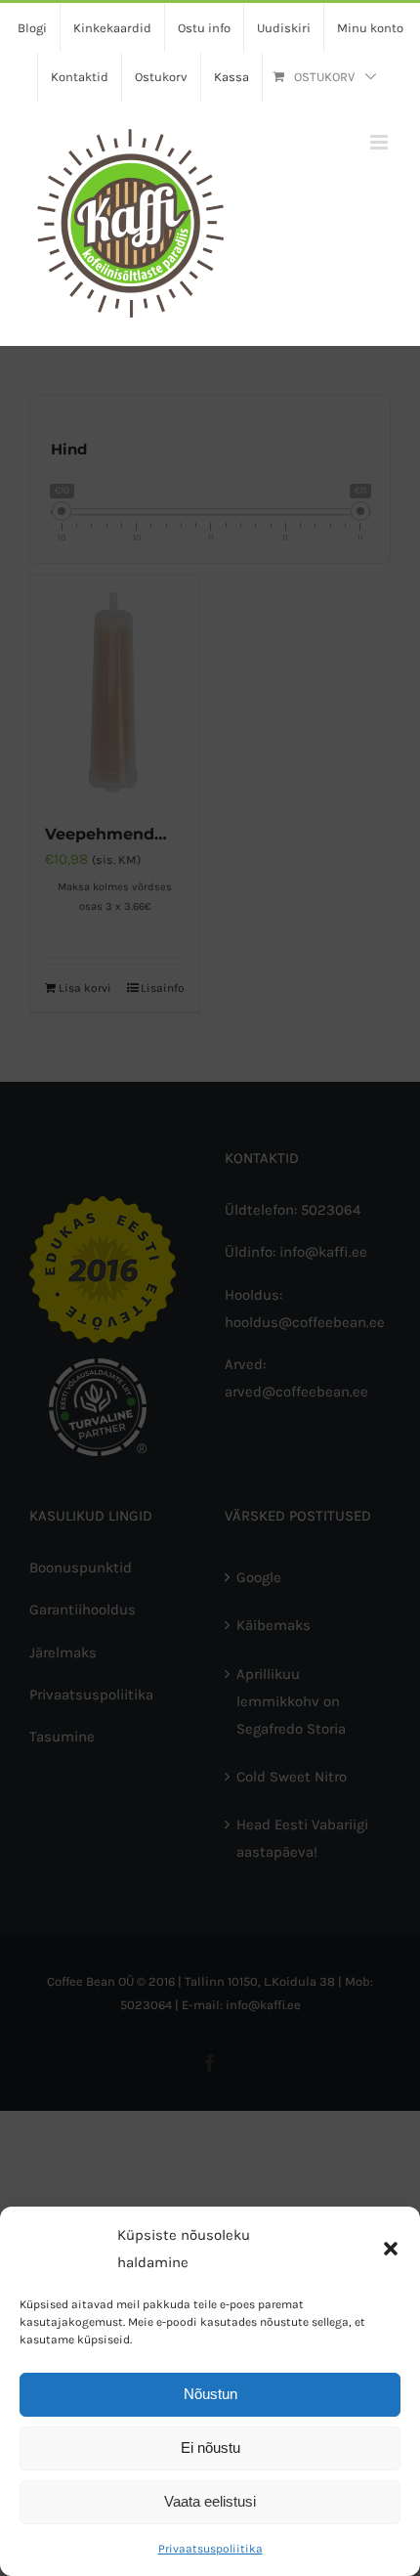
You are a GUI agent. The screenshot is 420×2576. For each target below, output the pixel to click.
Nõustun (210, 2394)
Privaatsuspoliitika (210, 2549)
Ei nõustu (210, 2447)
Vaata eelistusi (210, 2501)
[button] (391, 2249)
